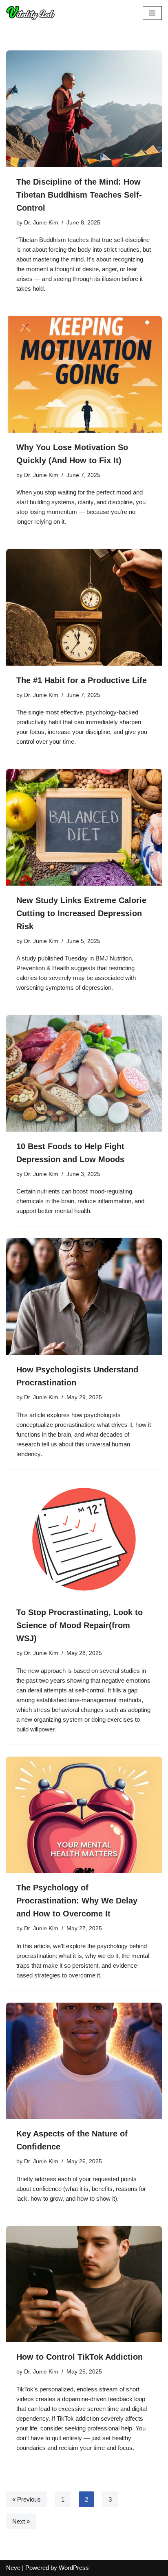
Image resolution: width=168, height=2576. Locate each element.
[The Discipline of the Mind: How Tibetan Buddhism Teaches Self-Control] (84, 109)
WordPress (74, 2568)
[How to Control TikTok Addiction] (84, 2284)
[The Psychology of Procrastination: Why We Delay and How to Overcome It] (84, 1815)
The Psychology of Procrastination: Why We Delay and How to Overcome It (77, 1901)
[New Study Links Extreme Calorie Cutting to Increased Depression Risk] (84, 827)
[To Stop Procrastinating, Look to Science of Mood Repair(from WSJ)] (84, 1540)
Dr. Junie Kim (41, 223)
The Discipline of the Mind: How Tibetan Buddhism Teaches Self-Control (79, 195)
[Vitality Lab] (33, 13)
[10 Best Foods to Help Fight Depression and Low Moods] (84, 1073)
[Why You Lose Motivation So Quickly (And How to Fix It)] (84, 374)
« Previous (27, 2499)
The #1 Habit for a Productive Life (82, 680)
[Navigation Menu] (152, 13)
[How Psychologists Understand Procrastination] (84, 1297)
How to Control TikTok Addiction (80, 2357)
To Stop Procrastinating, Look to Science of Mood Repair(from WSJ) (80, 1625)
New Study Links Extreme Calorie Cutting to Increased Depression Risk (81, 913)
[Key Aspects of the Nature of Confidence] (84, 2061)
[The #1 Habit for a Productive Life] (84, 607)
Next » (21, 2521)
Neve (13, 2568)
